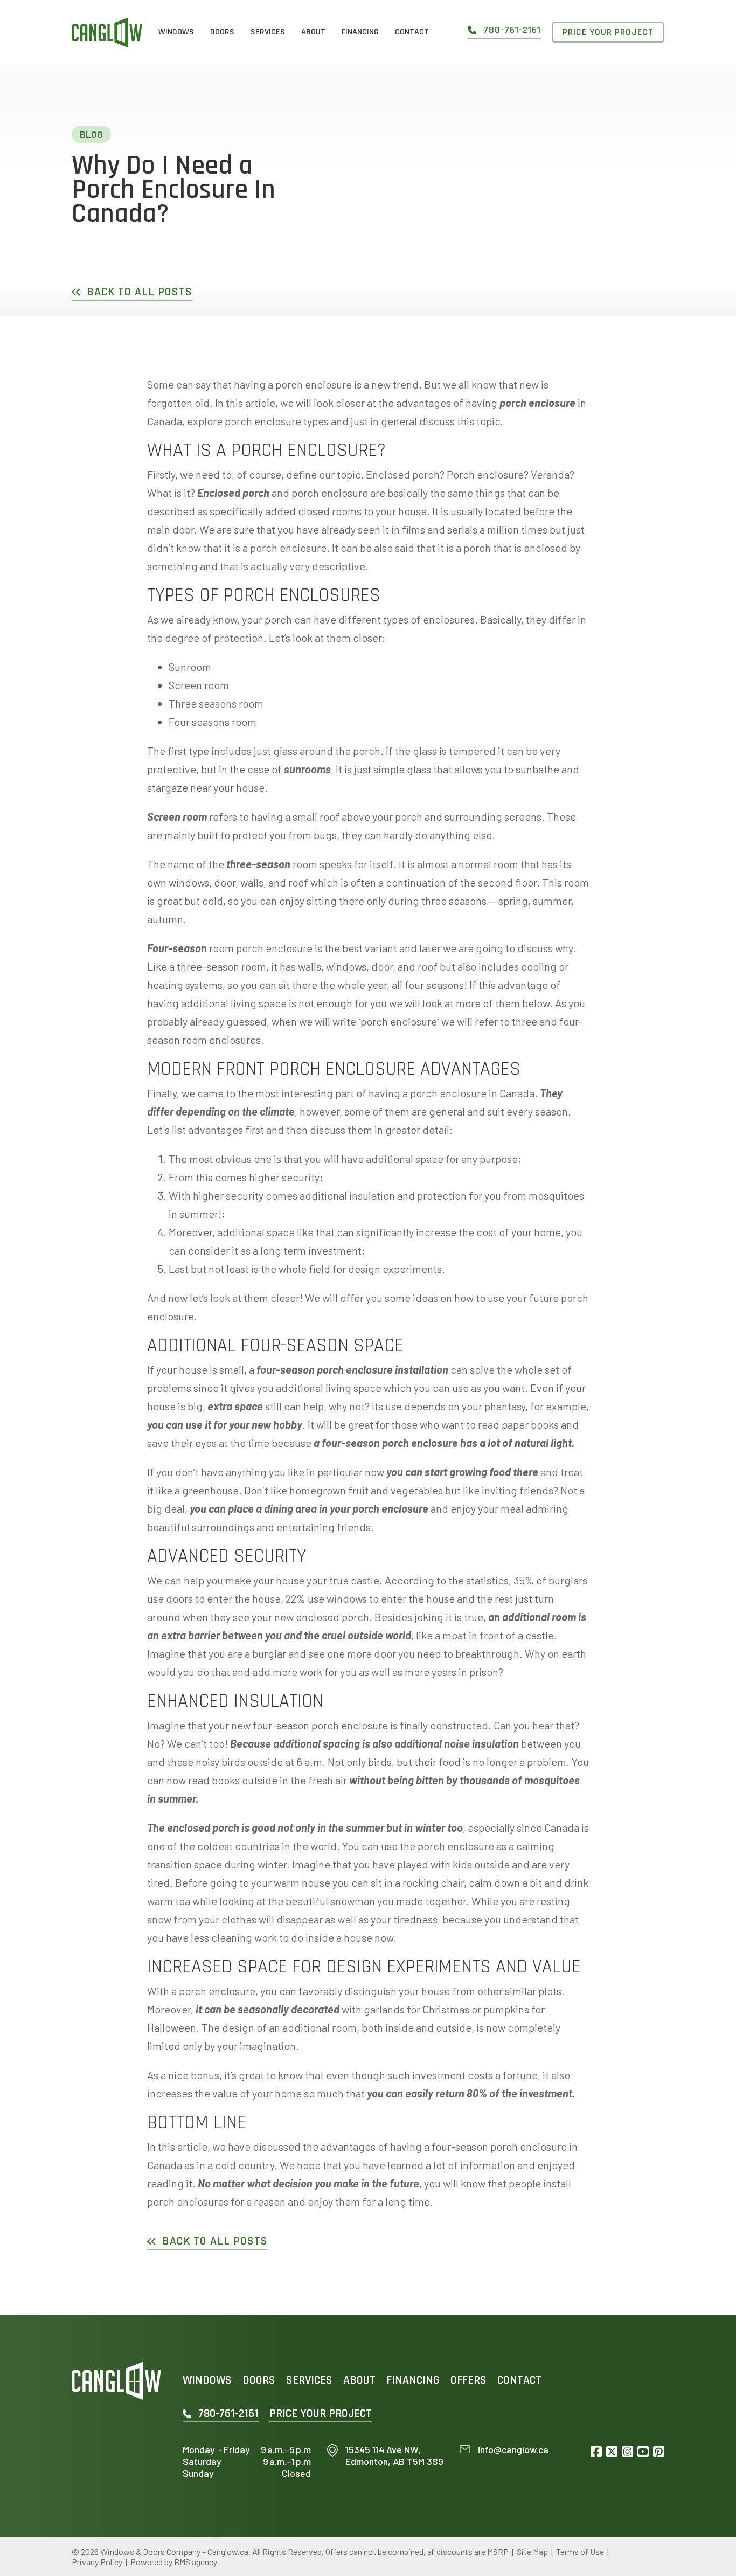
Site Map (532, 2551)
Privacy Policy (97, 2562)
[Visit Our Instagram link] (627, 2452)
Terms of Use (580, 2551)
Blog (91, 134)
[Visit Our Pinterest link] (659, 2452)
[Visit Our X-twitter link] (612, 2452)
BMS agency (196, 2562)
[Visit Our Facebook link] (596, 2452)
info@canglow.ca (513, 2450)
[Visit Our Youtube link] (643, 2452)
